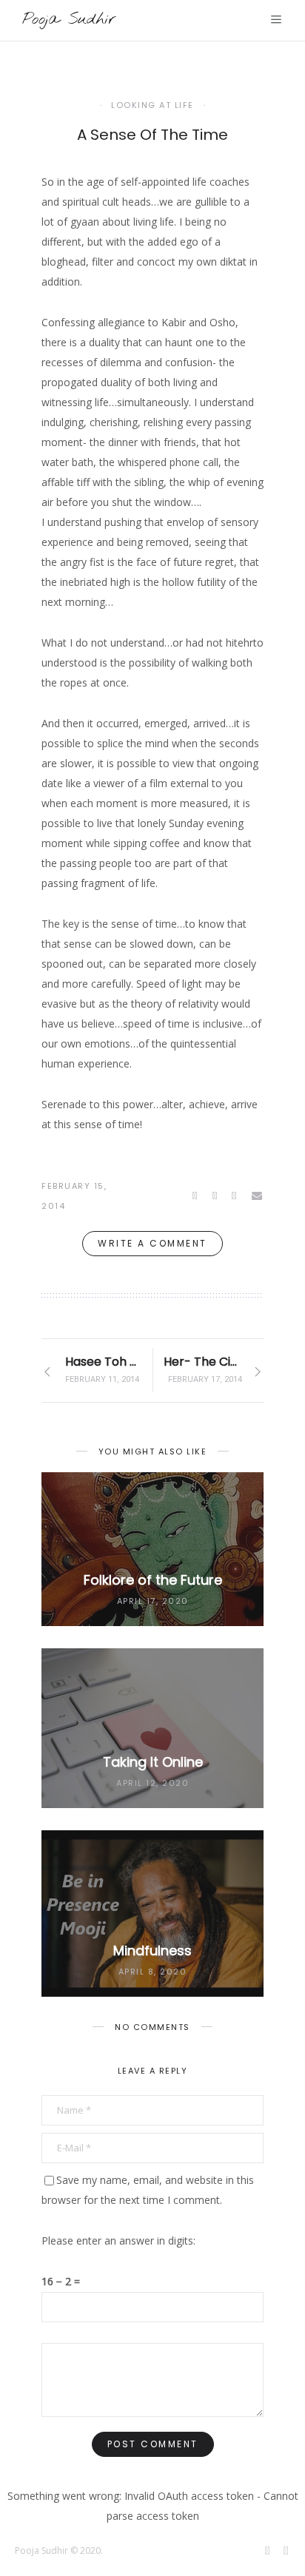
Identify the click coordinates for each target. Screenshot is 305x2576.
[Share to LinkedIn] (235, 1196)
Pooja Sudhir (69, 19)
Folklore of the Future (153, 1580)
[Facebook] (269, 2552)
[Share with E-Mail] (258, 1196)
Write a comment (152, 1243)
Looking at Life (152, 105)
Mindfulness (152, 1950)
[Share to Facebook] (196, 1196)
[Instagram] (287, 2552)
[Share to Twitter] (216, 1196)
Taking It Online (153, 1762)
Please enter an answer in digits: (118, 2240)
